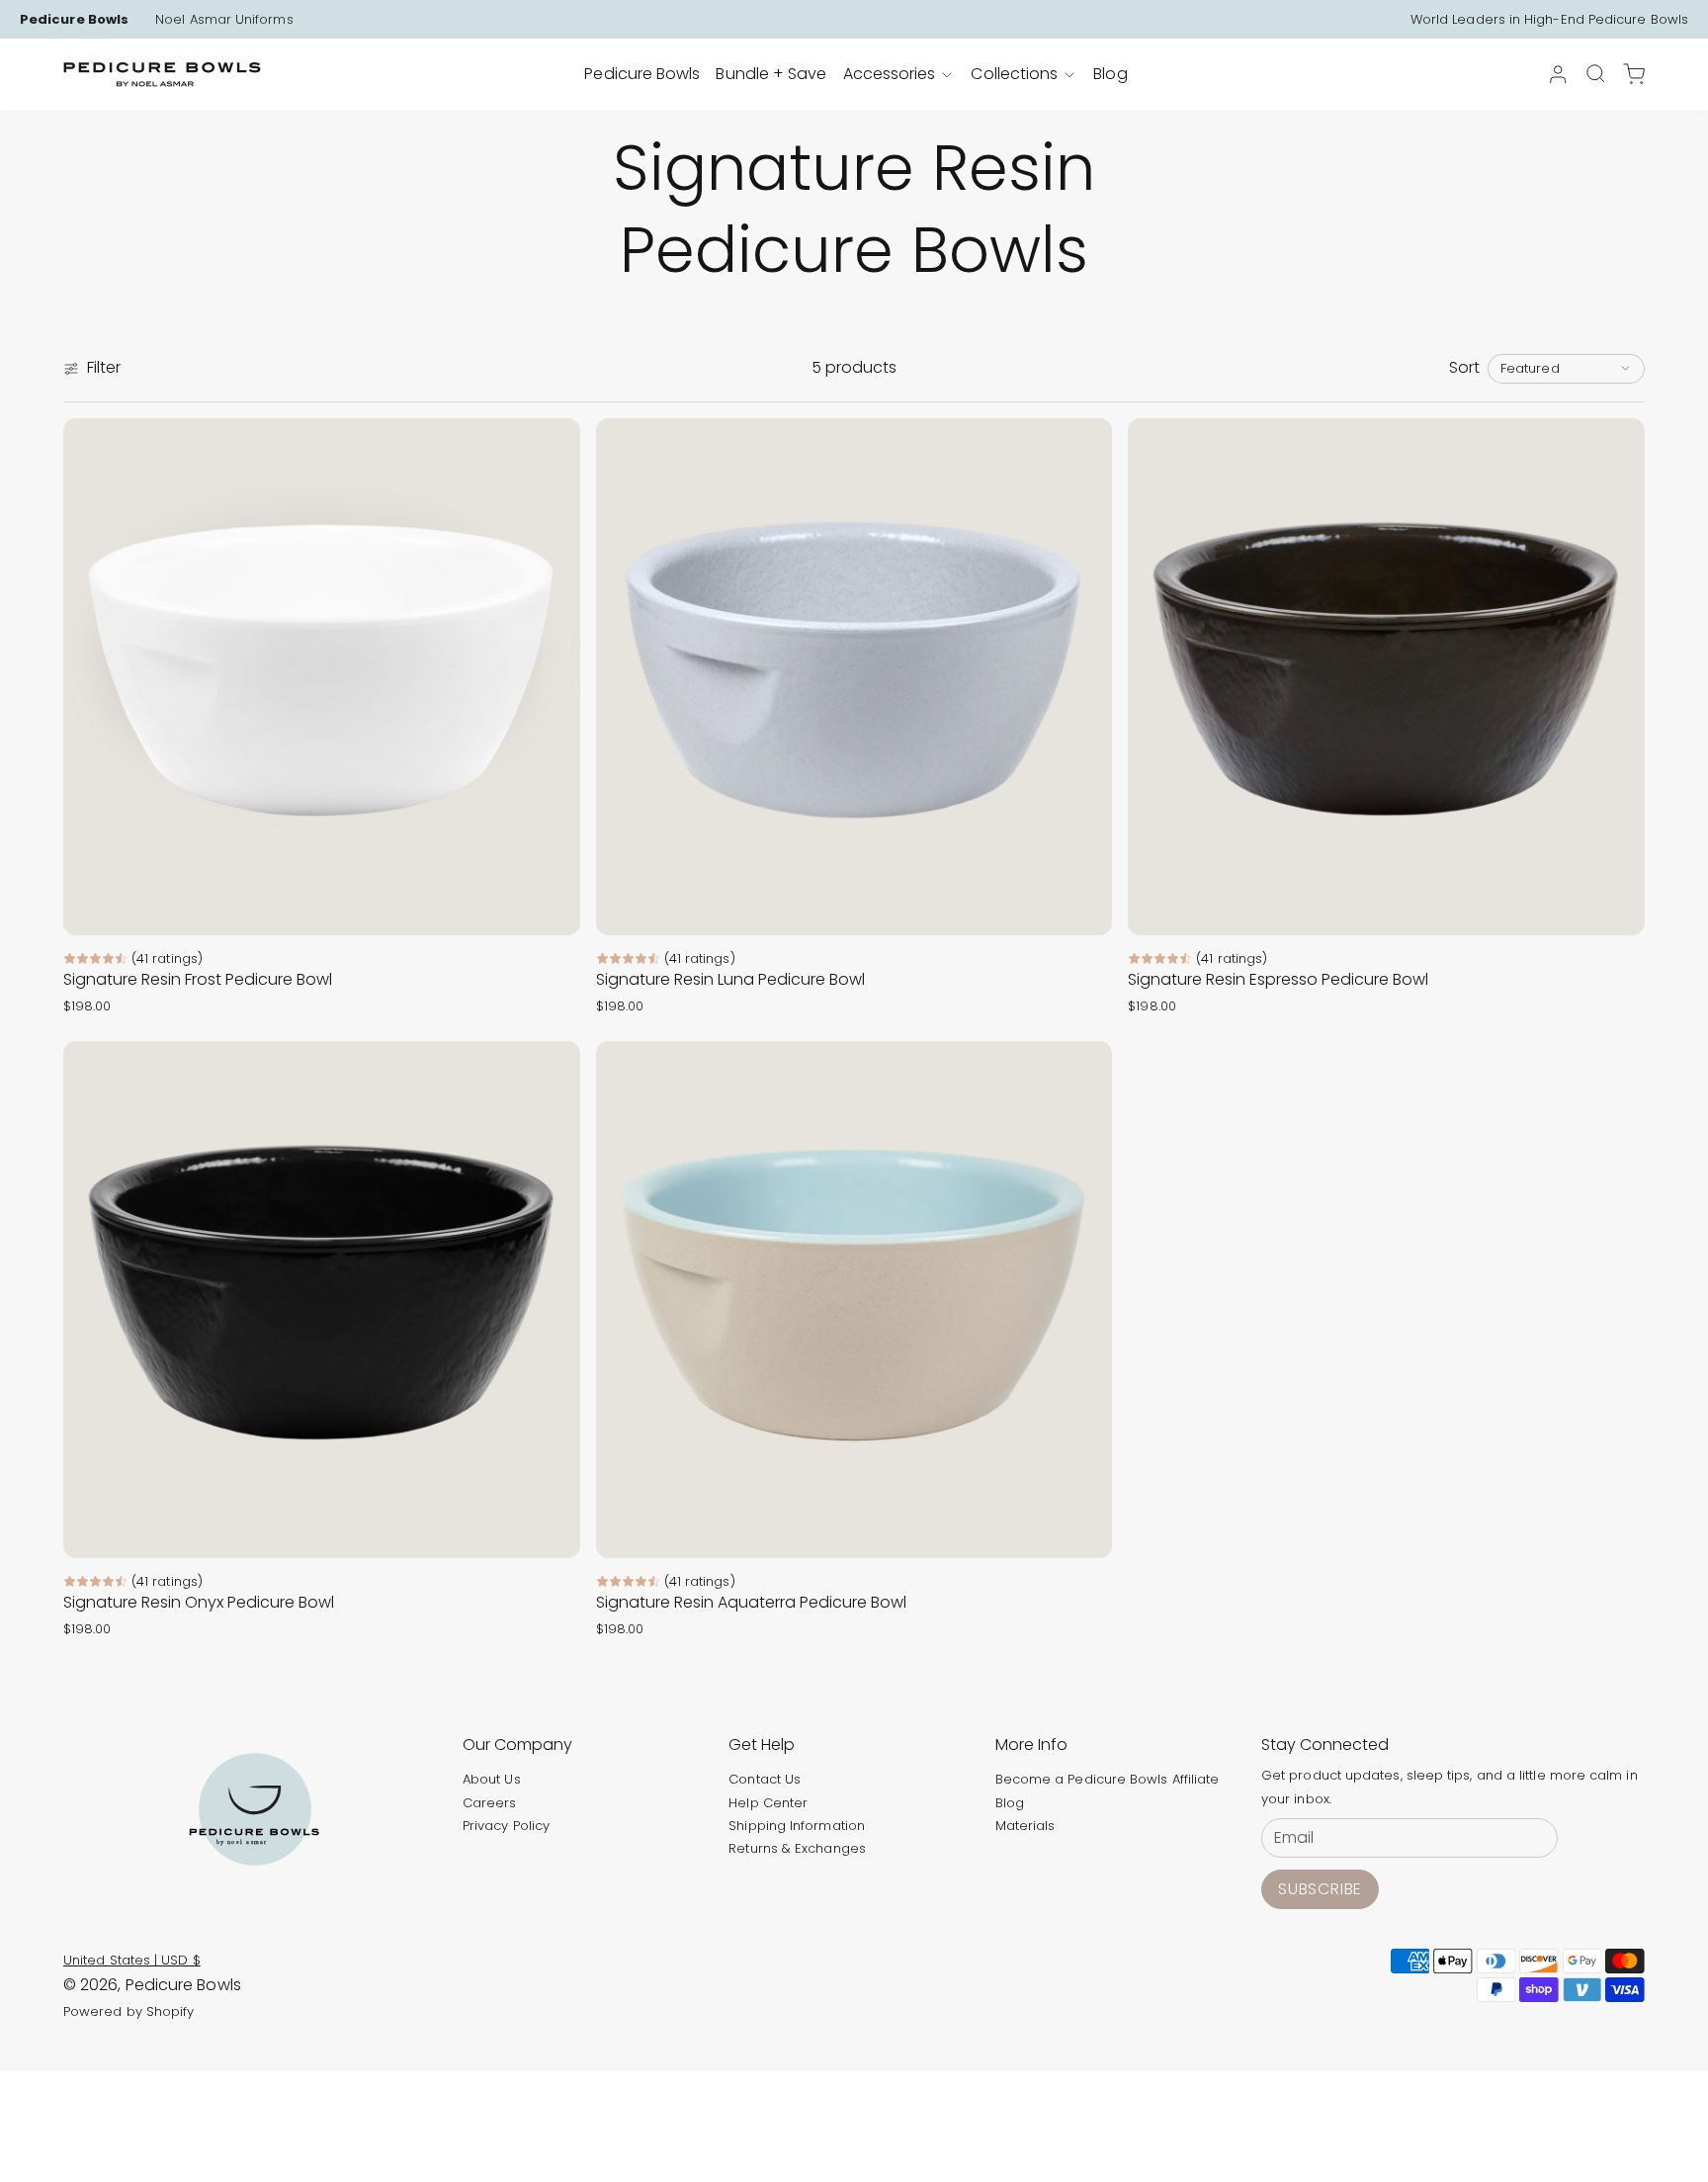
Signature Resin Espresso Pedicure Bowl (1278, 979)
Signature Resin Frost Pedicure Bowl (198, 979)
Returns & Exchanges (797, 1848)
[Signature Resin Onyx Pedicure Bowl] (322, 1300)
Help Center (768, 1803)
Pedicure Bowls (74, 20)
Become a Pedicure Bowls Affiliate (1108, 1779)
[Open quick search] (1595, 73)
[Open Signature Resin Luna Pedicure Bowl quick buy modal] (1084, 908)
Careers (490, 1803)
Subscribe (1320, 1889)
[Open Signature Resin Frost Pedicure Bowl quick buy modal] (553, 908)
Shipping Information (797, 1826)
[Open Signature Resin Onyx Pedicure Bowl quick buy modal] (553, 1530)
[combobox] (1566, 369)
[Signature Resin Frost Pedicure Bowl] (322, 677)
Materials (1025, 1826)
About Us (492, 1779)
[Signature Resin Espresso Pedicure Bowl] (1386, 677)
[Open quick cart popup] (1634, 74)
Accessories (890, 74)
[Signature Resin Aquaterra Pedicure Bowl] (854, 1300)
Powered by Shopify (128, 2011)
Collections (1014, 74)
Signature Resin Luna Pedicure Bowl (730, 979)
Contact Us (765, 1779)
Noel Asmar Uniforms (224, 20)
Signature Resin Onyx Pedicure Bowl (199, 1602)
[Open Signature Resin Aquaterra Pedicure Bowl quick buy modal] (1084, 1530)
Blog (1010, 1803)
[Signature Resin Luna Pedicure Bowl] (854, 677)
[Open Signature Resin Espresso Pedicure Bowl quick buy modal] (1617, 908)
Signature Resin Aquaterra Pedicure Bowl (751, 1602)
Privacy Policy (506, 1826)
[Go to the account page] (1558, 74)
